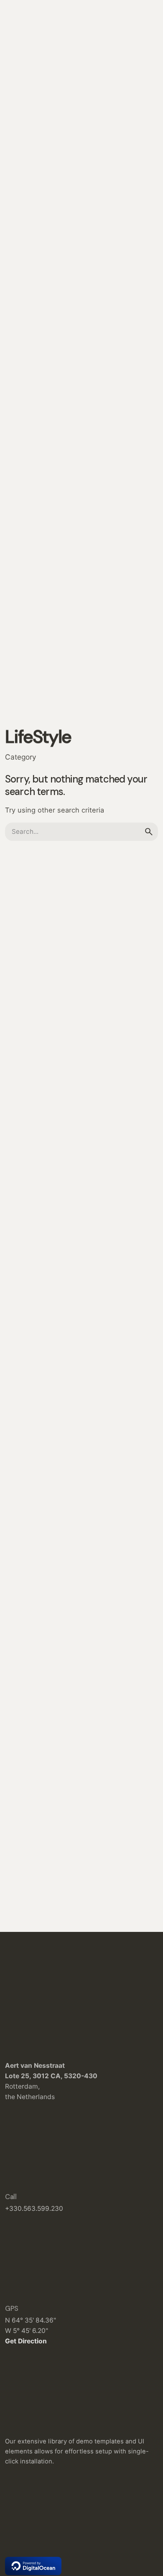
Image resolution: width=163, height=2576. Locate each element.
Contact (136, 154)
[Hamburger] (17, 155)
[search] (149, 832)
